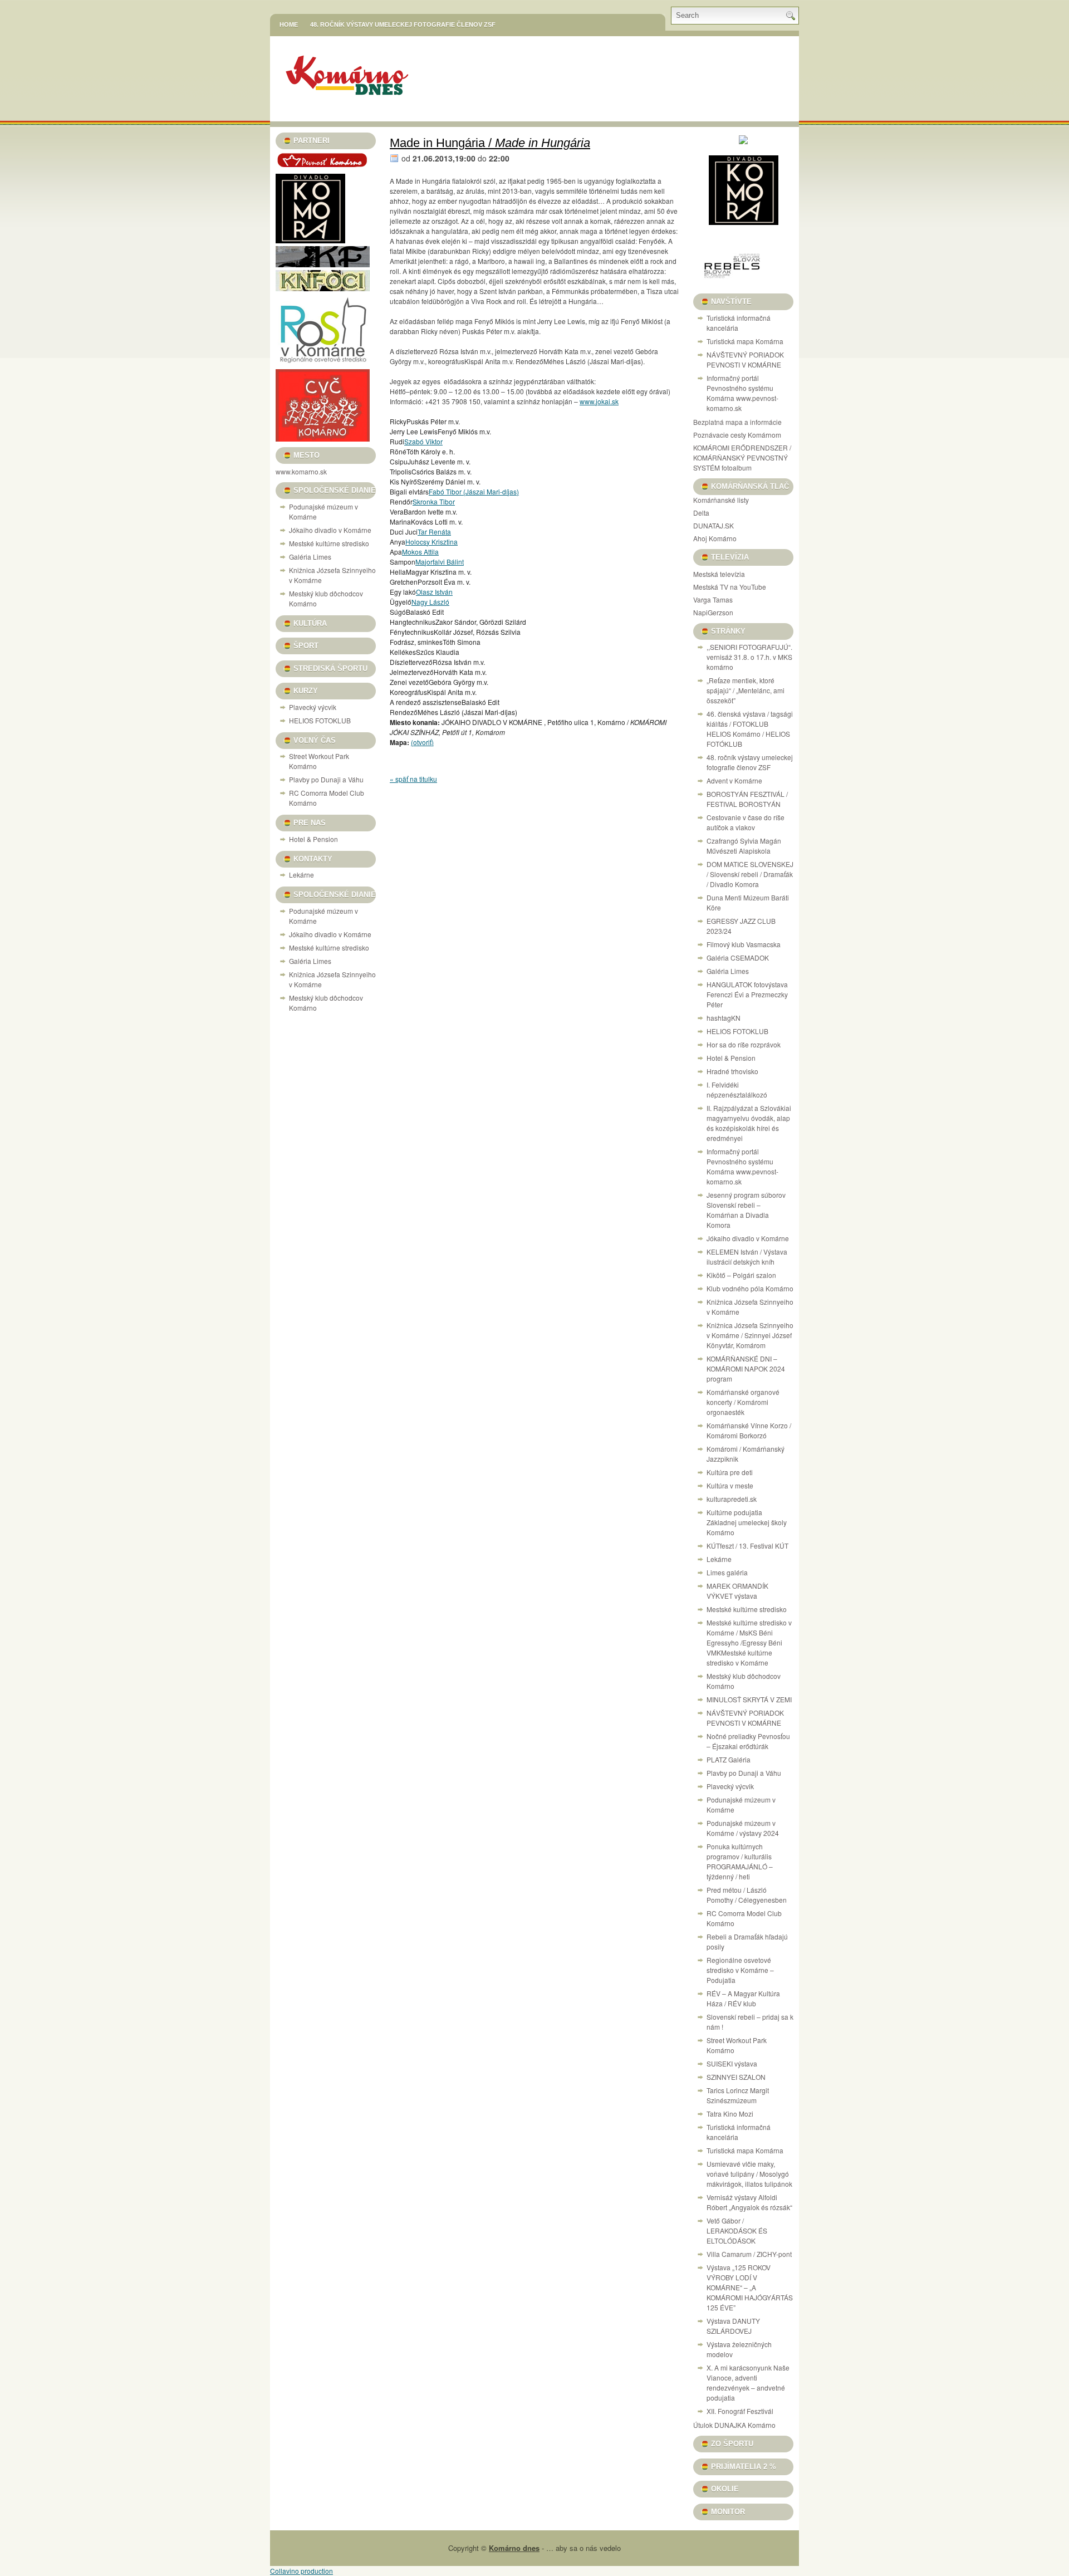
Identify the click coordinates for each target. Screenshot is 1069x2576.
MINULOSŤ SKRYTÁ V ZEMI (749, 1699)
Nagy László (430, 602)
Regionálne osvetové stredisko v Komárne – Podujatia (740, 1970)
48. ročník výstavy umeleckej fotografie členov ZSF (403, 25)
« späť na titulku (413, 779)
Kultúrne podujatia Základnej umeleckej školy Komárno (747, 1522)
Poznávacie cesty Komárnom (737, 435)
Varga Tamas (713, 599)
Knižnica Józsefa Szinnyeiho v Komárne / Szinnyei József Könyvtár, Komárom (750, 1335)
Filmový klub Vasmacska (744, 944)
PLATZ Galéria (729, 1759)
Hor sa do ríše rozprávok (744, 1044)
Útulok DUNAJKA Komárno (734, 2425)
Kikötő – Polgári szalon (741, 1275)
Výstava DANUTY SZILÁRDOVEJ (733, 2326)
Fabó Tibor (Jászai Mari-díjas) (474, 491)
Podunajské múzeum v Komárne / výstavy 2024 (743, 1828)
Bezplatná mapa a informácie (737, 422)
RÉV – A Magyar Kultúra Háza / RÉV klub (743, 1998)
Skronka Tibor (434, 501)
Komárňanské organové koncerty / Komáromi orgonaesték (743, 1402)
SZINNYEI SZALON (736, 2077)
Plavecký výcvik (313, 707)
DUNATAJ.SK (714, 525)
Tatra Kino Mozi (730, 2114)
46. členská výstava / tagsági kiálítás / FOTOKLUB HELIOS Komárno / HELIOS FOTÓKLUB (750, 729)
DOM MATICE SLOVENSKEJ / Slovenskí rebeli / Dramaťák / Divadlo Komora (750, 874)
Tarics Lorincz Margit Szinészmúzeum (738, 2095)
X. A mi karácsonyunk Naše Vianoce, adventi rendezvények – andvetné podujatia (748, 2382)
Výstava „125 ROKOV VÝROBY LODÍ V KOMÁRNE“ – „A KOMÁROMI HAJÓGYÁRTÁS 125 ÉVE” (750, 2287)
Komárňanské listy (721, 500)
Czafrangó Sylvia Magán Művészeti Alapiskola (744, 846)
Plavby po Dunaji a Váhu (326, 779)
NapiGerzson (713, 612)
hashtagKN (724, 1018)
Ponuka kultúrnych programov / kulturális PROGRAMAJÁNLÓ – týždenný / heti (740, 1861)
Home (289, 25)
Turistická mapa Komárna (745, 341)
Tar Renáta (434, 532)
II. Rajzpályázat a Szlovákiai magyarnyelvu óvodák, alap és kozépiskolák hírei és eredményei (749, 1123)
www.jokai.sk (599, 401)
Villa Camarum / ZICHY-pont (749, 2254)
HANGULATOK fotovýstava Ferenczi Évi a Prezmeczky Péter (747, 994)
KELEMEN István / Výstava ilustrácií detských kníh (747, 1257)
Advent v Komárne (734, 780)
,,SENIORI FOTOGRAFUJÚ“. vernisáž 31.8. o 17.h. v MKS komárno (749, 657)
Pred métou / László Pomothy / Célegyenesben (747, 1895)
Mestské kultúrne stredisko (329, 543)
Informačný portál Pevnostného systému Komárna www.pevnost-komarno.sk (742, 393)
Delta (701, 513)
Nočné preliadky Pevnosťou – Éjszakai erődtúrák (748, 1741)
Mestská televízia (719, 574)
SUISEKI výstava (732, 2063)
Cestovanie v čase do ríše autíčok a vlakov (746, 822)
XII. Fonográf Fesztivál (740, 2411)
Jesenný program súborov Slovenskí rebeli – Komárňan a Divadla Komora (746, 1210)
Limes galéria (727, 1572)
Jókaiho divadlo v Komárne (330, 530)
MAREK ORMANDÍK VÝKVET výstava (737, 1591)
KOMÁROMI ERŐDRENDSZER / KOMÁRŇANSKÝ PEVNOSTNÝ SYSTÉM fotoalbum (742, 457)
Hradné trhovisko (732, 1071)
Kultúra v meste (730, 1485)
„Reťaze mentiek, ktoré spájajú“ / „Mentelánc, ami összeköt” (746, 690)
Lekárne (301, 875)
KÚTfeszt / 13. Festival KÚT (747, 1546)
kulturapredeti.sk (732, 1499)
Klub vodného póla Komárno (750, 1288)
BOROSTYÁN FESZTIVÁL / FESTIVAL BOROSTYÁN (747, 799)
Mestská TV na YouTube (730, 587)
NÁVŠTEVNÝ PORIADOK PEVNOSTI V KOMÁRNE (745, 359)
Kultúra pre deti (730, 1472)
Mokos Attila (420, 552)
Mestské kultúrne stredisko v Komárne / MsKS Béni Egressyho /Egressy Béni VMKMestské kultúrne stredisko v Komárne (749, 1642)
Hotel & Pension (313, 839)
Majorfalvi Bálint (440, 562)
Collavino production (301, 2571)
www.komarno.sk (301, 471)
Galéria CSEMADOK (738, 958)
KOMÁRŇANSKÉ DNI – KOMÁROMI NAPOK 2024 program (746, 1368)
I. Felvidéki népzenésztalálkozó (737, 1089)
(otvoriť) (422, 742)
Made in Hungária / (490, 143)
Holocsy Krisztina (431, 542)
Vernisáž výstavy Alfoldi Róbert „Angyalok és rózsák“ (749, 2202)
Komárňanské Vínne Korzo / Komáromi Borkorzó (749, 1430)
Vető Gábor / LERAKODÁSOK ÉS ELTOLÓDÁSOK (737, 2230)
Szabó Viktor (423, 441)
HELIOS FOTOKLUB (320, 720)
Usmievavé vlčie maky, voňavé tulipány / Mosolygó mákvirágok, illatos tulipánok (749, 2174)
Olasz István (434, 592)
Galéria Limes (310, 557)
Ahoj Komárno (715, 538)
